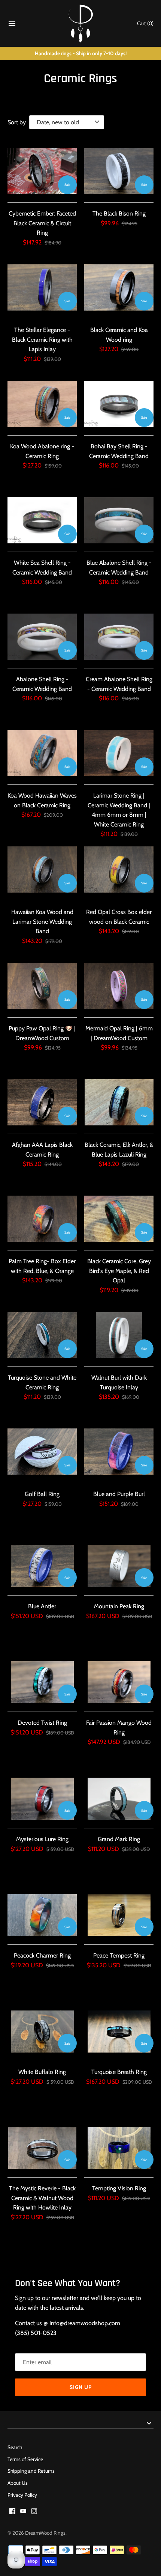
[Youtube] (23, 2512)
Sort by (17, 122)
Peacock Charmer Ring (42, 1955)
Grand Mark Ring (119, 1839)
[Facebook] (12, 2512)
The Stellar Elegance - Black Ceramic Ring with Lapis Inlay (42, 339)
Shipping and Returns (31, 2471)
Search (15, 2447)
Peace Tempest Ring (119, 1955)
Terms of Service (25, 2459)
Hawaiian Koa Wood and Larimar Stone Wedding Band (42, 922)
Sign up (81, 2387)
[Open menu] (12, 25)
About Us (18, 2483)
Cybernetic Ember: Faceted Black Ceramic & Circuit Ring (42, 223)
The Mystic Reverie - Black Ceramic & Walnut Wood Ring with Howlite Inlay (42, 2198)
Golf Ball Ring (42, 1494)
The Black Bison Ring (119, 213)
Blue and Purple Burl (119, 1494)
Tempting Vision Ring (119, 2188)
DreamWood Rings (45, 2533)
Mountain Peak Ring (119, 1606)
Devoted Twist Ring (42, 1723)
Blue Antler (42, 1606)
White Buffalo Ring (42, 2072)
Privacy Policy (22, 2495)
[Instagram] (34, 2512)
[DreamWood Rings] (81, 23)
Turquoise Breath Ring (119, 2072)
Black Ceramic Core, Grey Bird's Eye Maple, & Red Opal (119, 1271)
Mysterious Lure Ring (42, 1839)
